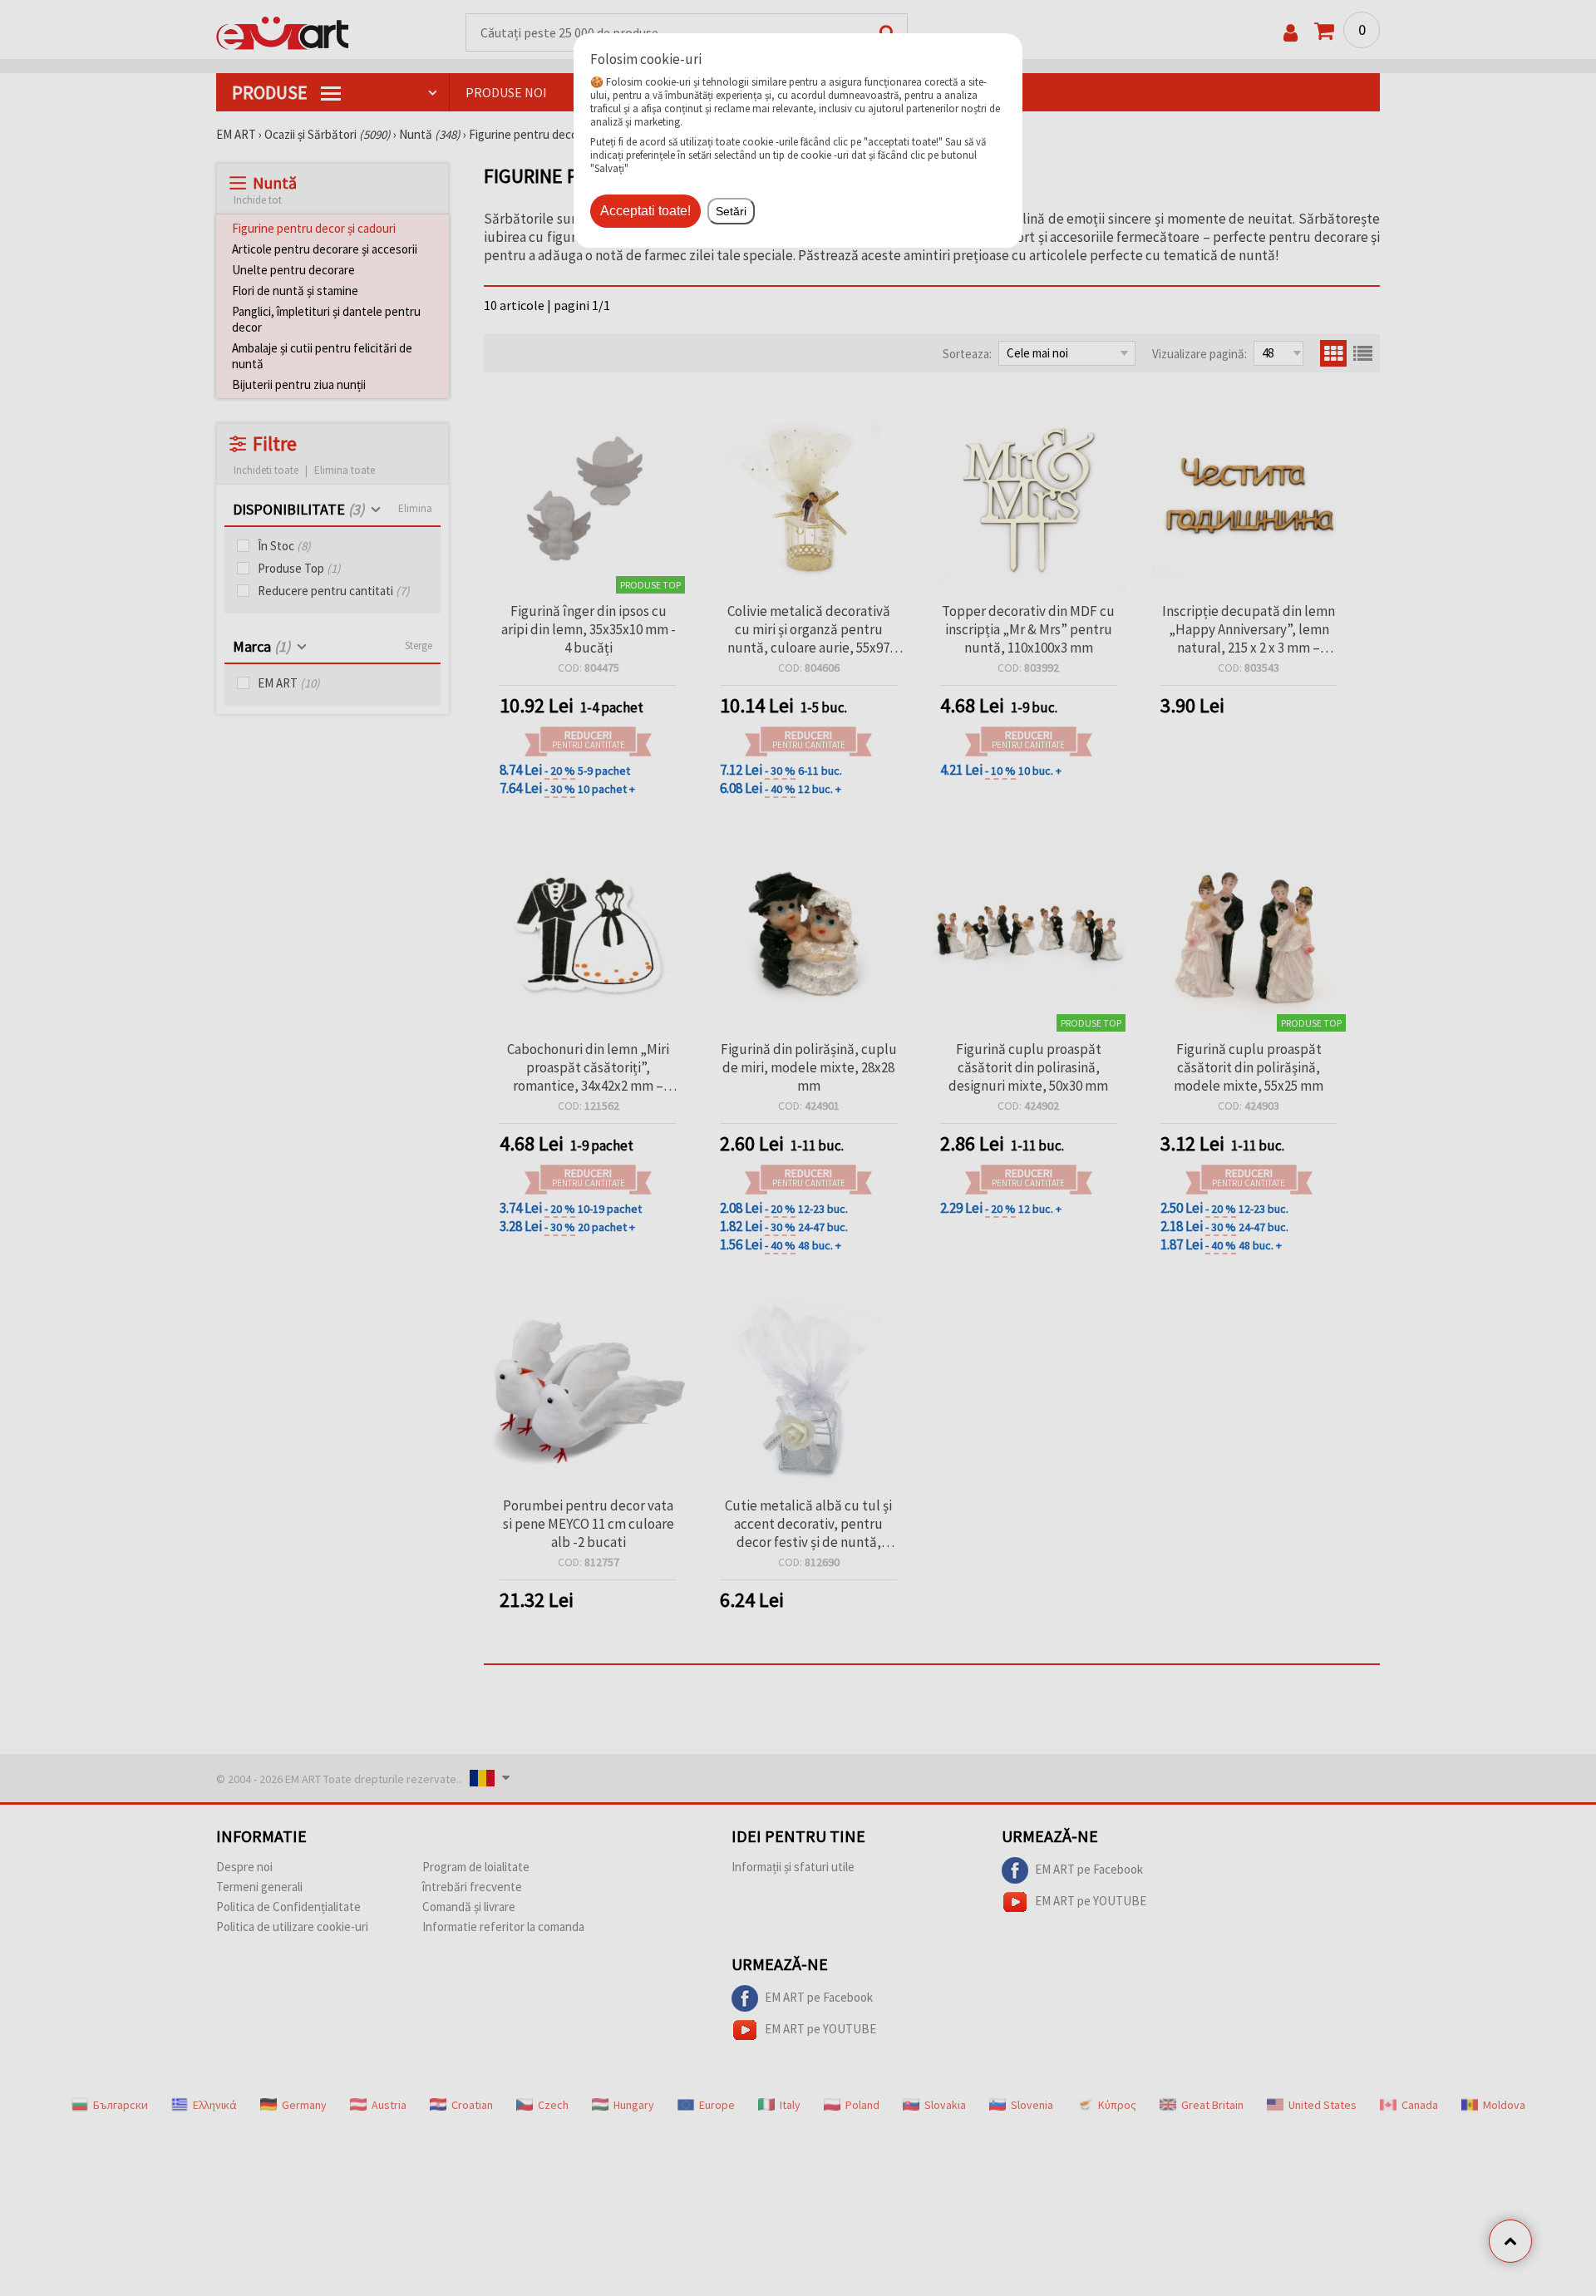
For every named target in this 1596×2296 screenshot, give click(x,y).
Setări (731, 211)
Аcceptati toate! (645, 211)
